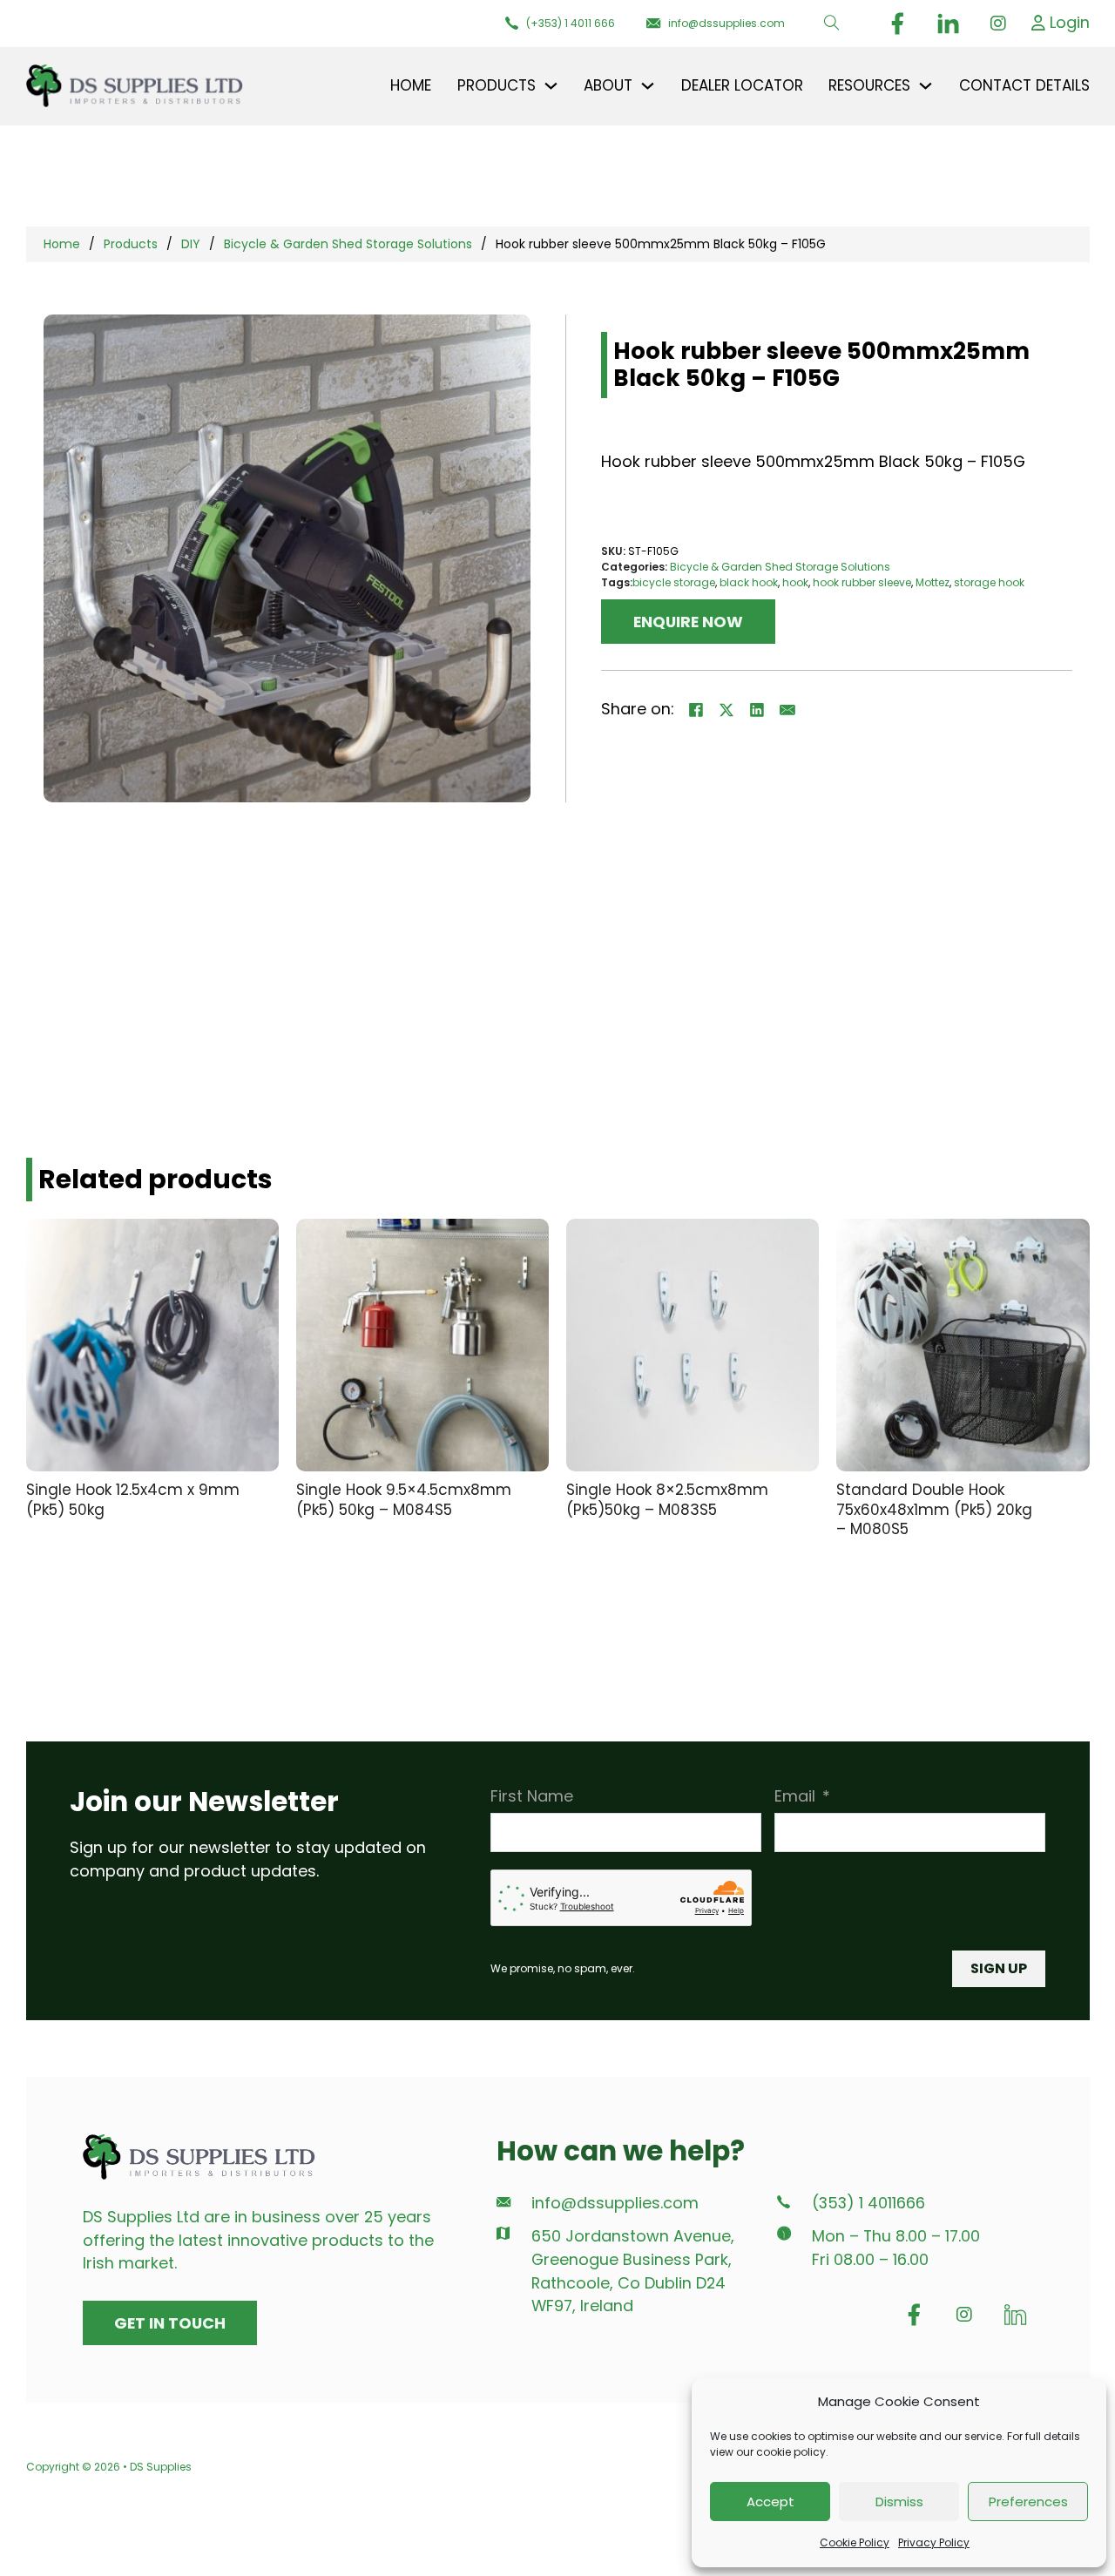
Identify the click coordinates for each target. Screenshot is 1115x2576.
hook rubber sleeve (862, 582)
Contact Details (1024, 85)
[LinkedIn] (757, 710)
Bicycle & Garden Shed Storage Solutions (348, 244)
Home (411, 85)
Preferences (1028, 2502)
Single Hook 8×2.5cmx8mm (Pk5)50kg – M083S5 (667, 1500)
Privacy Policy (934, 2542)
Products (131, 244)
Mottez (933, 582)
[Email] (787, 710)
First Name (532, 1796)
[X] (726, 710)
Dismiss (899, 2502)
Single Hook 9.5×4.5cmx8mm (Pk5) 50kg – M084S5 (404, 1500)
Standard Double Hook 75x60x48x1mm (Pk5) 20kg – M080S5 (934, 1509)
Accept (770, 2502)
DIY (191, 244)
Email (795, 1796)
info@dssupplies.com (615, 2203)
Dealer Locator (742, 85)
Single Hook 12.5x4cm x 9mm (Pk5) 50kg (133, 1500)
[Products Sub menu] (551, 86)
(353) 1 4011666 (868, 2203)
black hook (749, 582)
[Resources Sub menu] (926, 86)
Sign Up (999, 1968)
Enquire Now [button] (688, 622)
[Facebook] (696, 710)
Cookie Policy (855, 2542)
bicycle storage (674, 582)
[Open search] (832, 24)
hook (795, 582)
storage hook (989, 582)
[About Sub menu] (648, 86)
